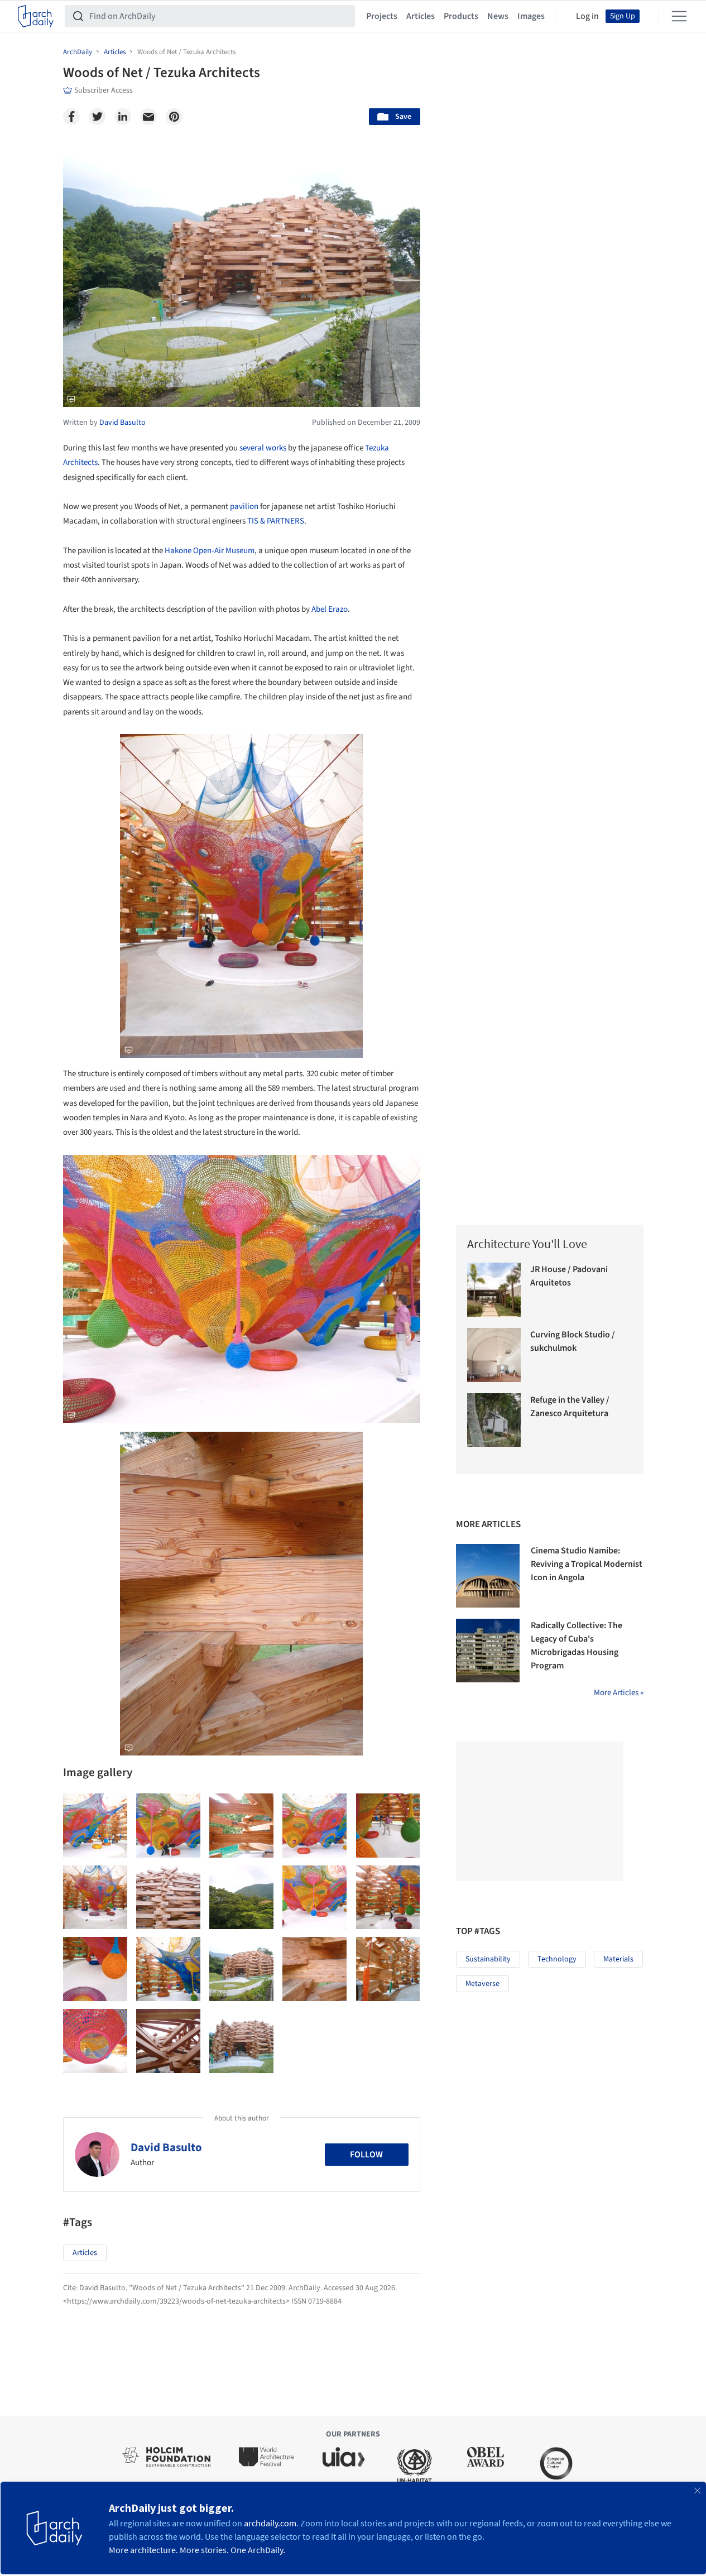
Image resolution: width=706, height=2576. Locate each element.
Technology (557, 1959)
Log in (587, 16)
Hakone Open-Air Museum (210, 551)
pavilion (244, 507)
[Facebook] (71, 117)
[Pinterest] (174, 117)
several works (263, 448)
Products (461, 16)
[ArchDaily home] (36, 16)
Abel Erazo (330, 609)
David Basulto (166, 2147)
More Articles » (619, 1693)
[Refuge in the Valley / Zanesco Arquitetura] (494, 1420)
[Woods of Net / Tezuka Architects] (95, 1826)
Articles (421, 16)
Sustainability (488, 1959)
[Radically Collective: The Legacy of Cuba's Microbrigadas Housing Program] (488, 1651)
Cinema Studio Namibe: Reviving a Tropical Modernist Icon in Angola (587, 1564)
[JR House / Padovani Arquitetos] (494, 1290)
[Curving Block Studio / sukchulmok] (494, 1355)
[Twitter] (97, 117)
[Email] (148, 117)
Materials (618, 1959)
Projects (382, 16)
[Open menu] (679, 16)
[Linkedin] (123, 117)
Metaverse (482, 1984)
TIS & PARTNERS (276, 521)
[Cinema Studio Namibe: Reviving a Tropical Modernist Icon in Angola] (488, 1576)
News (498, 16)
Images (531, 16)
